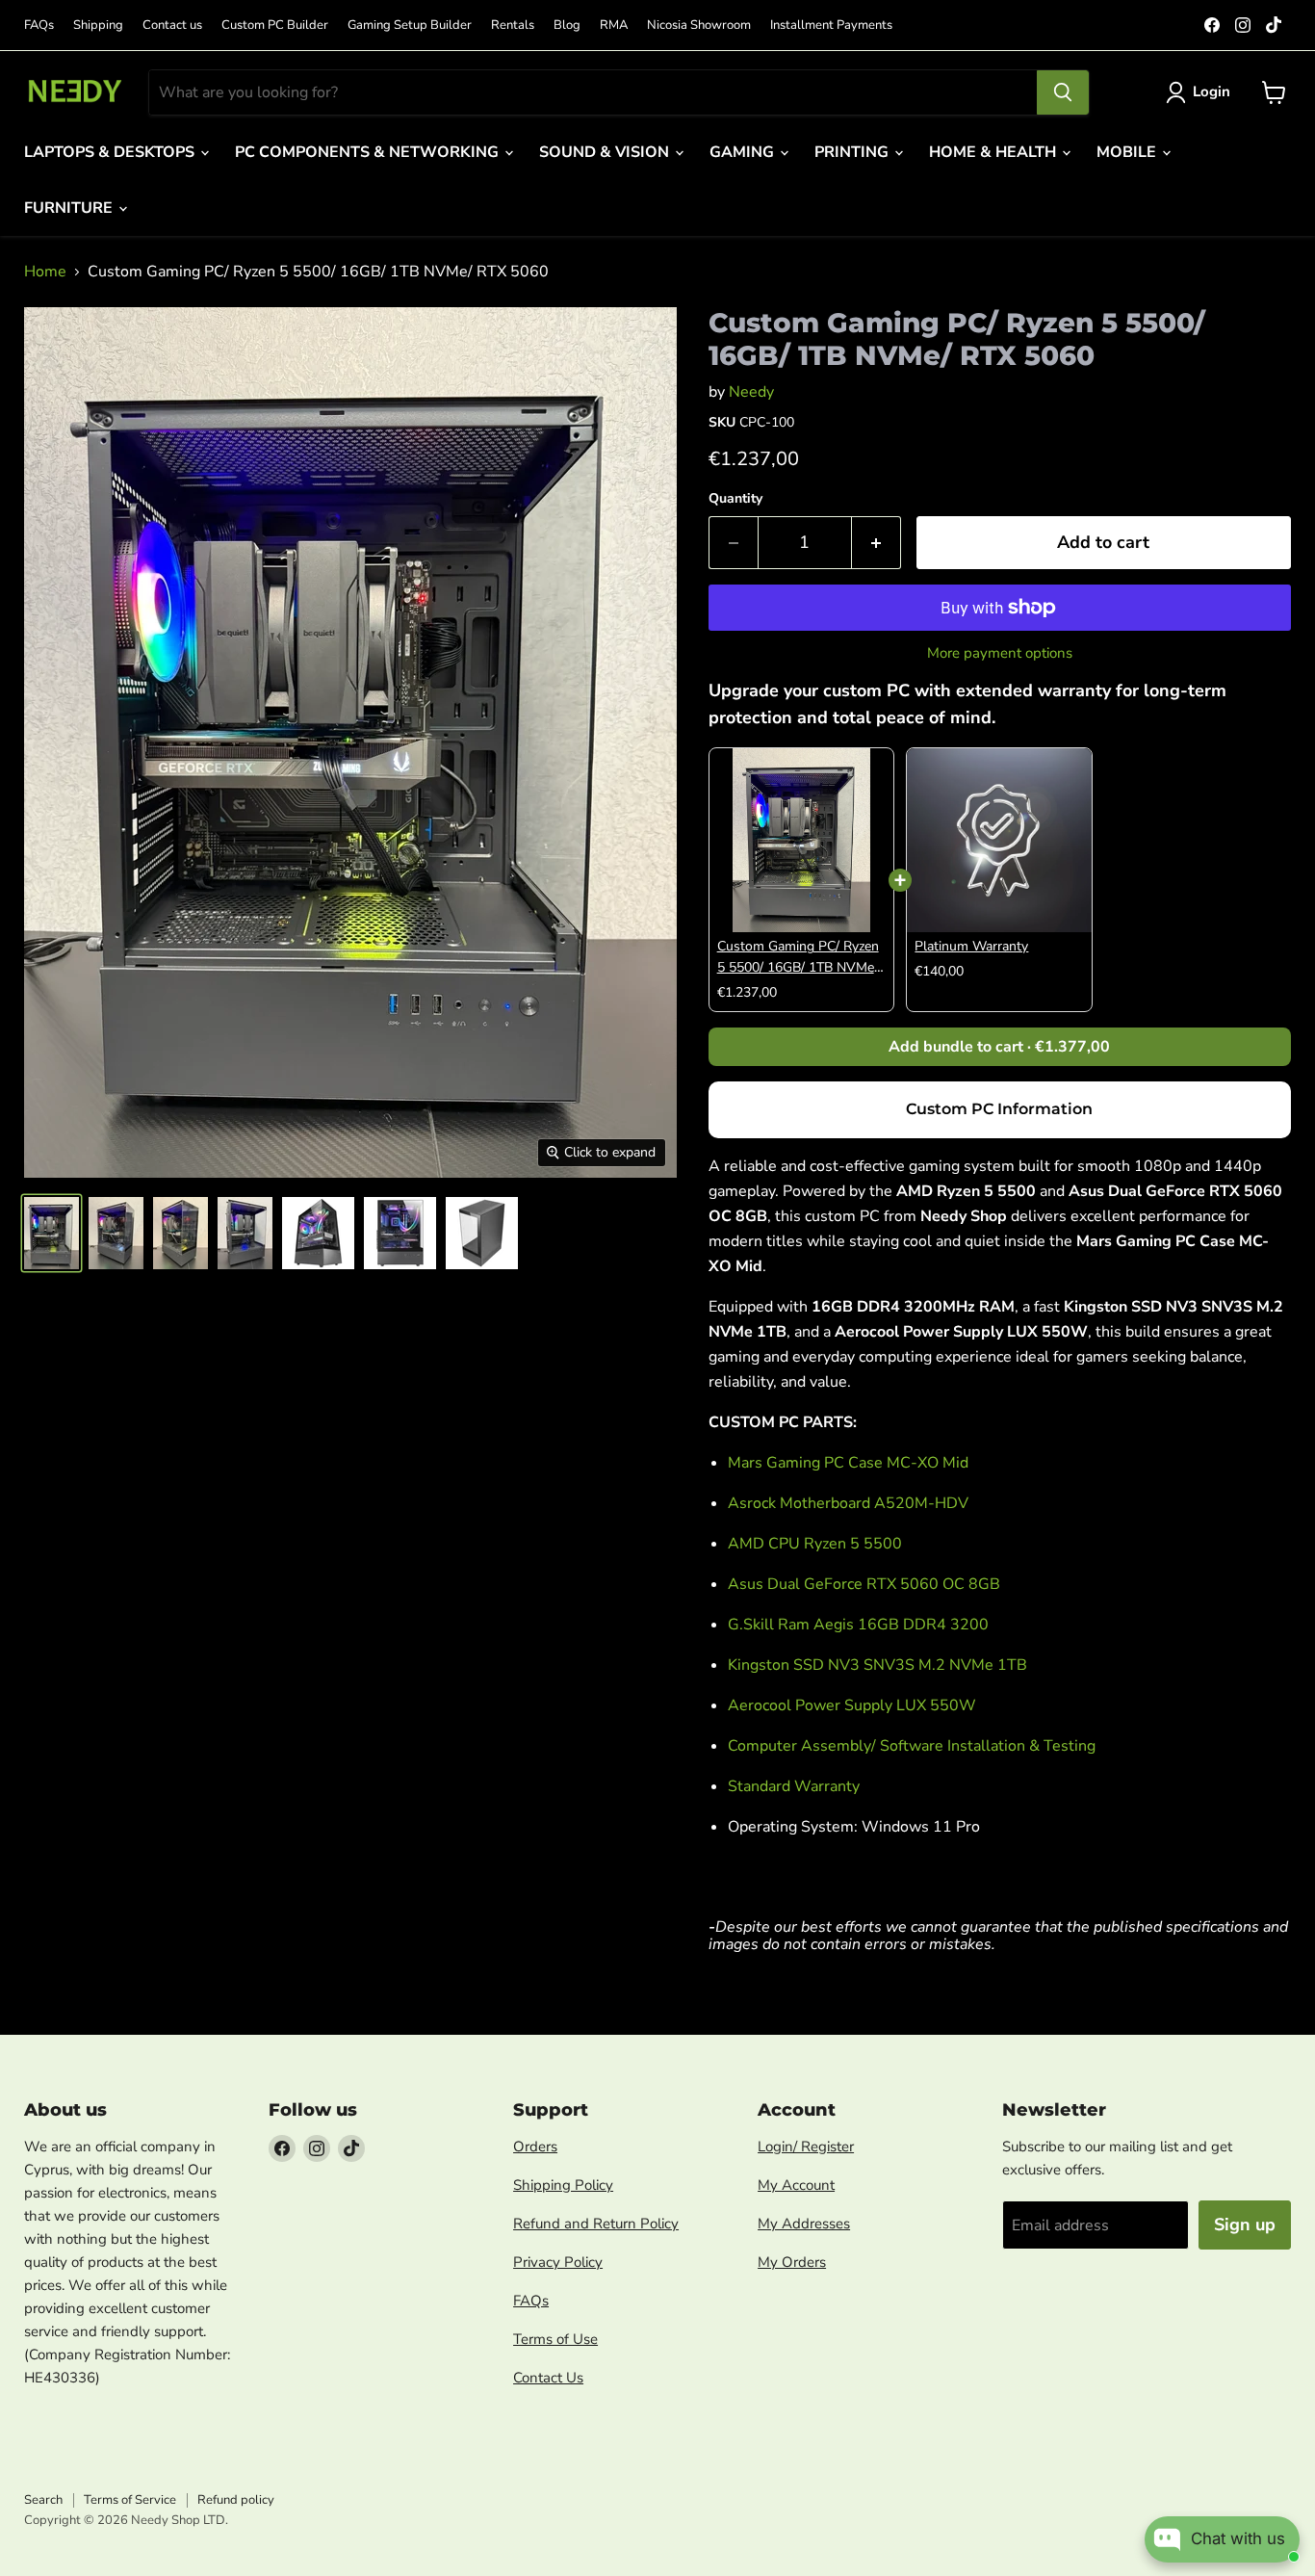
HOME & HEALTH (994, 152)
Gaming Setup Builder (410, 26)
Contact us (172, 26)
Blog (567, 26)
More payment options (1000, 653)
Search (43, 2500)
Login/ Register (806, 2147)
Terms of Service (130, 2500)
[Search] (1063, 92)
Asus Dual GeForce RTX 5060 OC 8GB (864, 1584)
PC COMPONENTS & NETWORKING (369, 152)
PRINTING (853, 152)
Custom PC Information (999, 1109)
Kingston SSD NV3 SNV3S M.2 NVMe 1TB (877, 1665)
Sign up (1245, 2225)
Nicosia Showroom (699, 26)
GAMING (744, 152)
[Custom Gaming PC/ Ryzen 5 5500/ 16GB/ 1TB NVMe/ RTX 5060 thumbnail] (52, 1233)
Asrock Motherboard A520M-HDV (848, 1503)
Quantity (735, 499)
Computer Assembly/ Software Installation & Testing (912, 1746)
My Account (796, 2185)
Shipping (98, 26)
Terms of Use (555, 2339)
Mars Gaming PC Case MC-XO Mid (848, 1463)
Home (45, 272)
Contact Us (548, 2378)
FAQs (39, 26)
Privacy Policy (558, 2262)
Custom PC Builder (275, 26)
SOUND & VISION (606, 152)
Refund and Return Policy (596, 2224)
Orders (535, 2147)
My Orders (792, 2262)
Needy (751, 392)
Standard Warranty (794, 1786)
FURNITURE (70, 208)
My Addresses (804, 2224)
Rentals (513, 26)
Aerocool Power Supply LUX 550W (852, 1705)
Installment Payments (831, 26)
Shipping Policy (563, 2185)
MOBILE (1128, 152)
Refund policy (236, 2500)
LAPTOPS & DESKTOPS (111, 152)
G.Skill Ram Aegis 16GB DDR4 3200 (858, 1625)
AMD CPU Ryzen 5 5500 (815, 1544)
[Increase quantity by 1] (877, 543)
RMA (614, 26)
